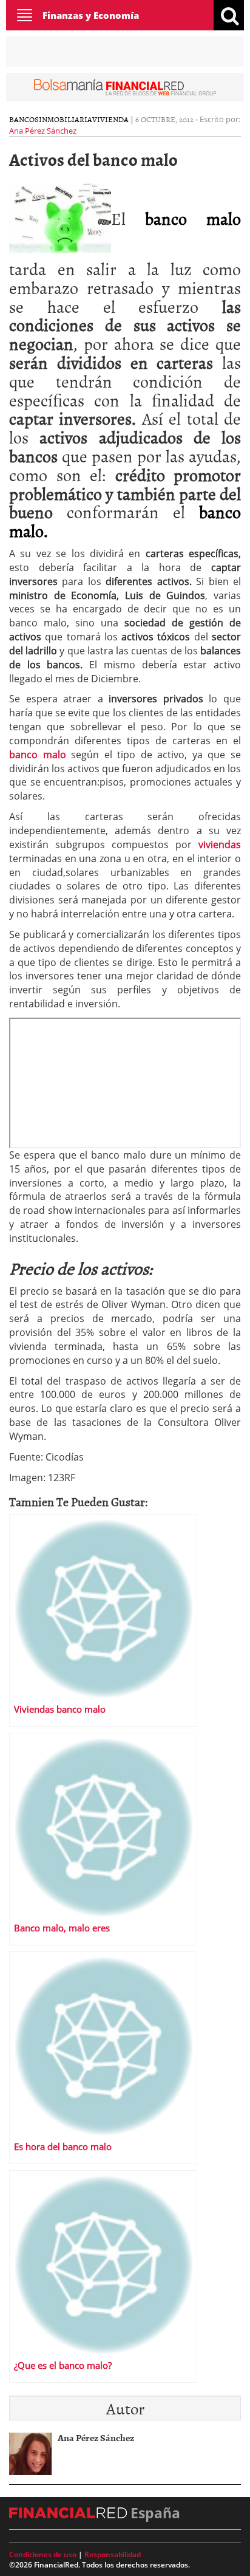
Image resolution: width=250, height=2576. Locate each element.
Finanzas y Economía (91, 15)
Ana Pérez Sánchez (43, 131)
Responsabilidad (113, 2554)
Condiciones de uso (43, 2554)
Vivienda (110, 119)
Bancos (24, 119)
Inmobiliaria (66, 119)
